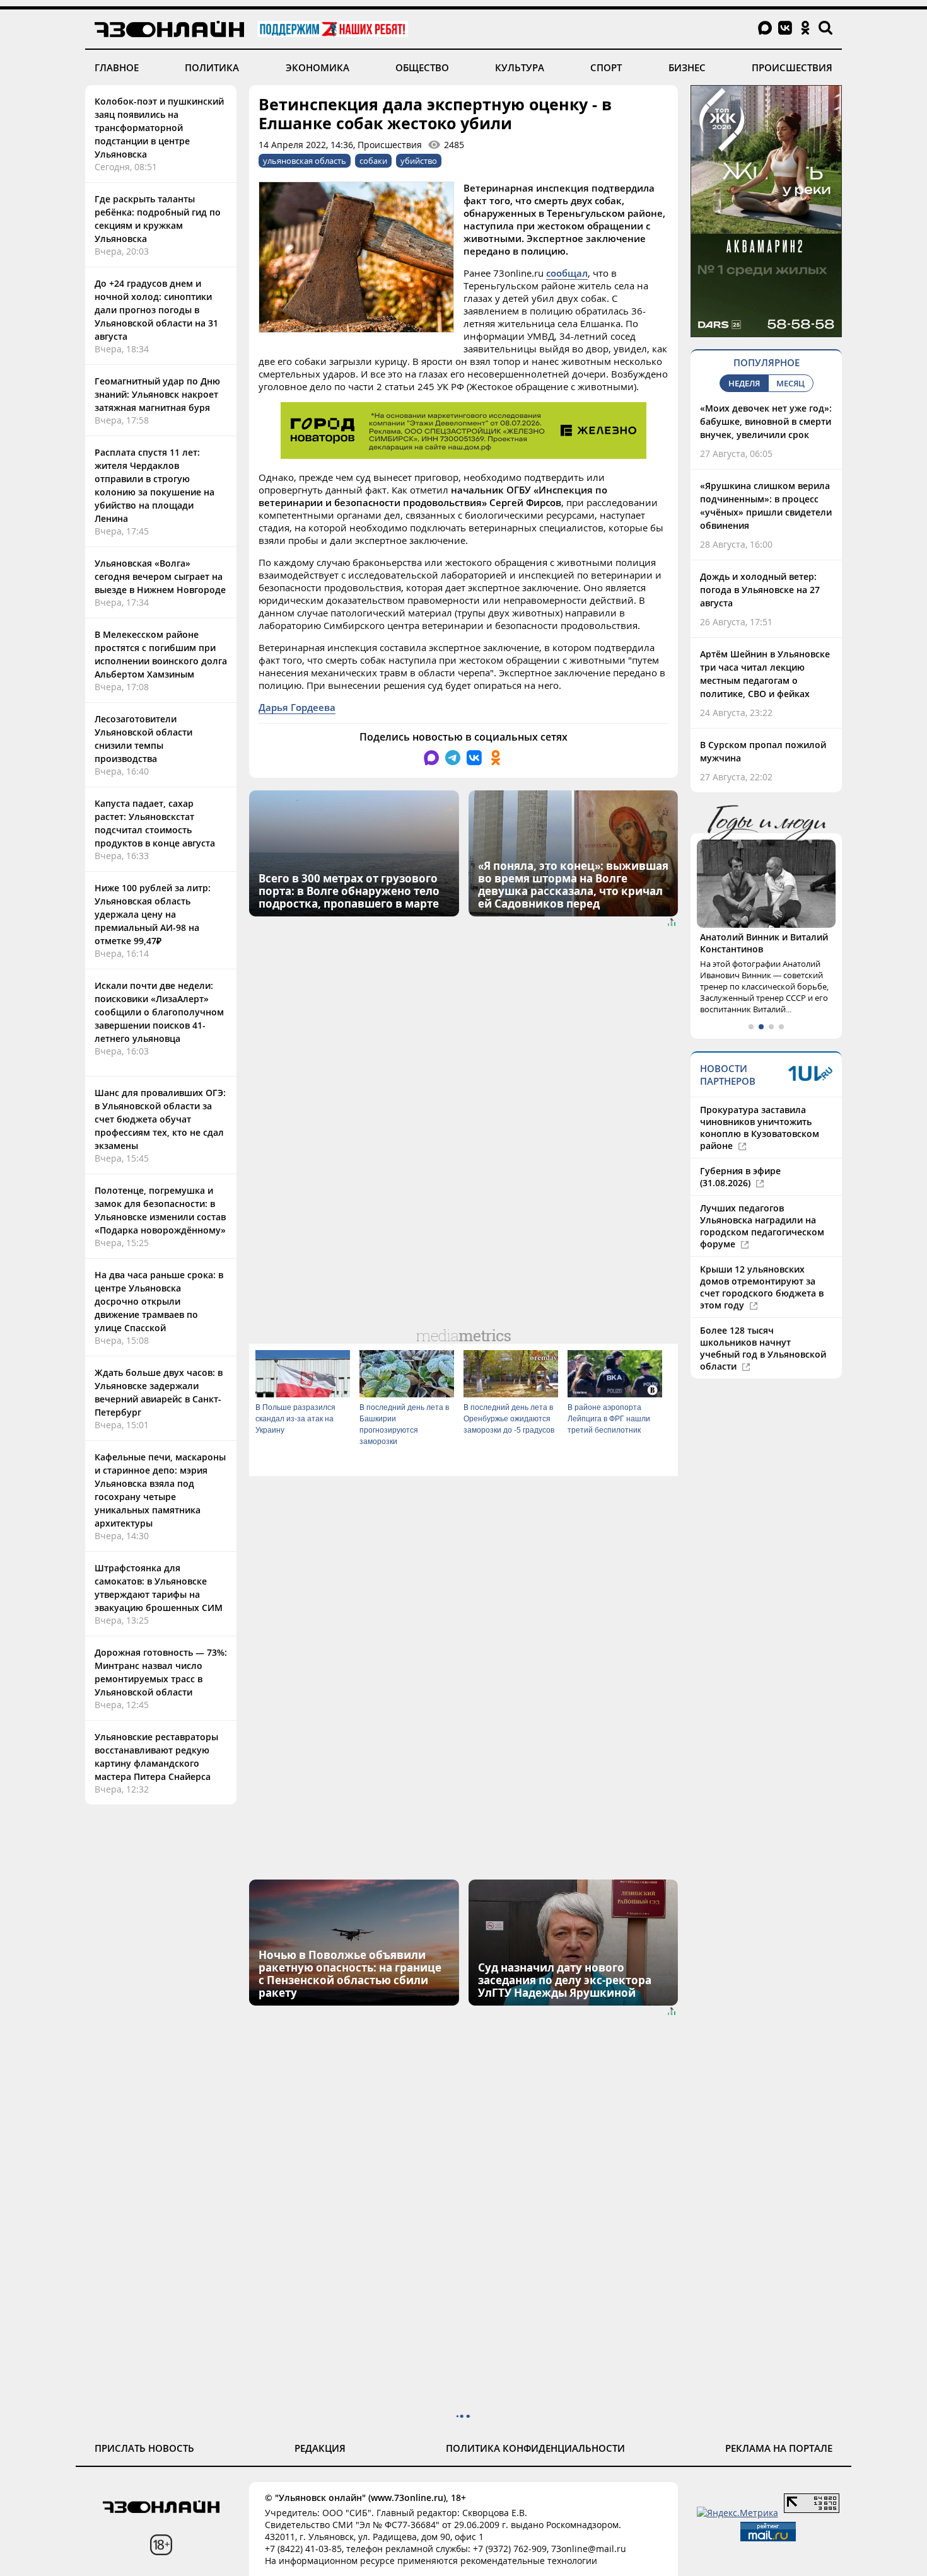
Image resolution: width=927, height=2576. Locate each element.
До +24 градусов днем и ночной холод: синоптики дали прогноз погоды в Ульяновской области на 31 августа (156, 310)
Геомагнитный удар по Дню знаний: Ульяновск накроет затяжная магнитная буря (157, 394)
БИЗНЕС (687, 67)
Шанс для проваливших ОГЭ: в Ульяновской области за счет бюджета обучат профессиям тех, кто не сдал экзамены (160, 1119)
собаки (373, 161)
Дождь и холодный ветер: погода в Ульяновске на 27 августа (760, 590)
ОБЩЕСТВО (422, 67)
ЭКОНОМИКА (318, 67)
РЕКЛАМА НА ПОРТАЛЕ (779, 2448)
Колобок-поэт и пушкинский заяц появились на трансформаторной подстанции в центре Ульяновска (159, 128)
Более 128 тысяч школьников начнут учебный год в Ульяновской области (763, 1348)
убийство (419, 161)
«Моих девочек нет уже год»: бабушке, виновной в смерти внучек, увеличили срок (766, 421)
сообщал (567, 273)
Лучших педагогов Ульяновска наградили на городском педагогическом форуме (762, 1226)
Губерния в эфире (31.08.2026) (740, 1177)
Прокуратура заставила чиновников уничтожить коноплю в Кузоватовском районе (760, 1128)
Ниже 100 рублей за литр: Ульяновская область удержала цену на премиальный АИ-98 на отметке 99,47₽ (153, 914)
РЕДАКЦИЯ (320, 2448)
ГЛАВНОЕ (117, 67)
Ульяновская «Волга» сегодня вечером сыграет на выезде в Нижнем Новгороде (160, 576)
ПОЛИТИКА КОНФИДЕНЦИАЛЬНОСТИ (535, 2448)
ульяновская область (305, 161)
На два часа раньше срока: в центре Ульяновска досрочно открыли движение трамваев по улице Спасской (159, 1301)
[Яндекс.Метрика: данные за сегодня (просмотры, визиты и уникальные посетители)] (738, 2513)
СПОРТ (606, 67)
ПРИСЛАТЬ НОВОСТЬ (144, 2448)
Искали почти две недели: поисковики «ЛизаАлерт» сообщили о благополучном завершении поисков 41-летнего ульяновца (159, 1012)
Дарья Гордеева (297, 707)
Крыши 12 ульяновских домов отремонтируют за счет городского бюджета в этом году (762, 1287)
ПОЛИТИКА (212, 67)
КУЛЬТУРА (520, 67)
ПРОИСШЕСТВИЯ (792, 67)
